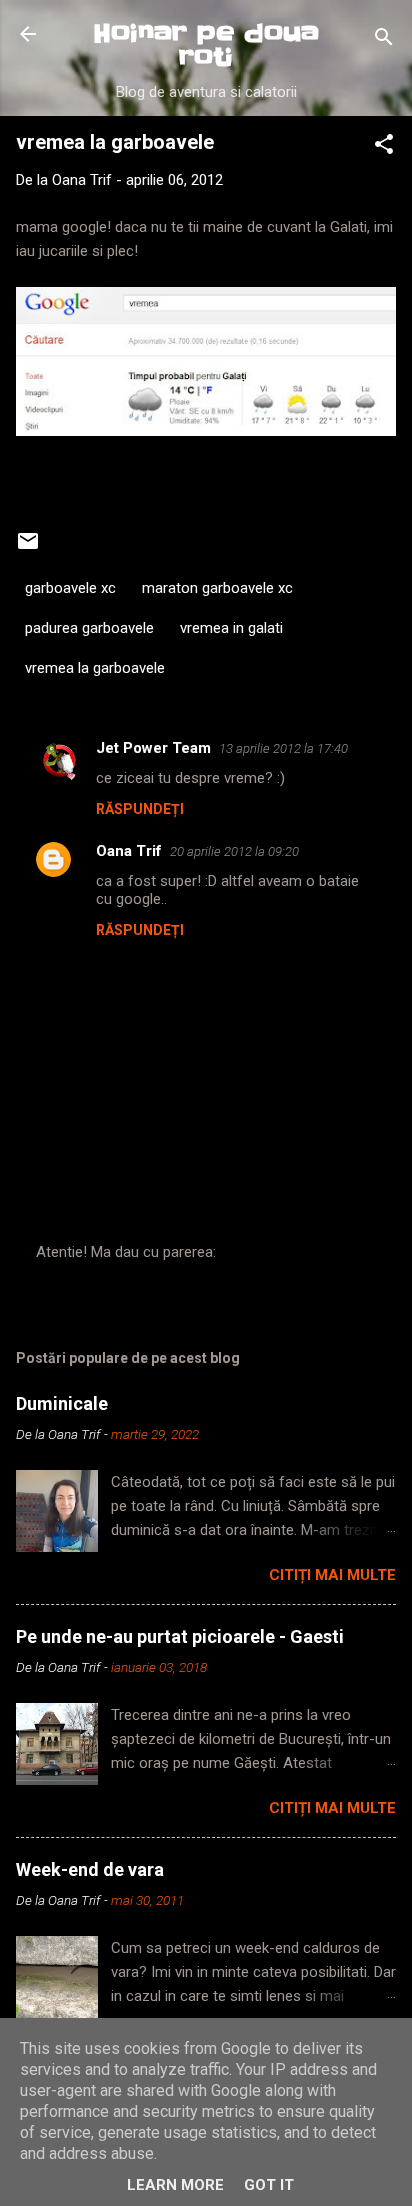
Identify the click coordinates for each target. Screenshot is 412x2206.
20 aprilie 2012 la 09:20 (234, 851)
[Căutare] (384, 40)
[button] (384, 147)
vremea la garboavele (95, 668)
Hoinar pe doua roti (206, 45)
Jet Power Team (153, 748)
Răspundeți (140, 809)
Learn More (175, 2185)
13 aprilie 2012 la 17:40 (283, 748)
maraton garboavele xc (217, 588)
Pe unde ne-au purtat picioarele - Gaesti (180, 1636)
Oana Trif (129, 851)
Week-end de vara (90, 1869)
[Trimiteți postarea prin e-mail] (28, 548)
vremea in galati (231, 628)
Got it (269, 2185)
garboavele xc (70, 588)
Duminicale (62, 1403)
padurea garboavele (89, 628)
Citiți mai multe (332, 1575)
